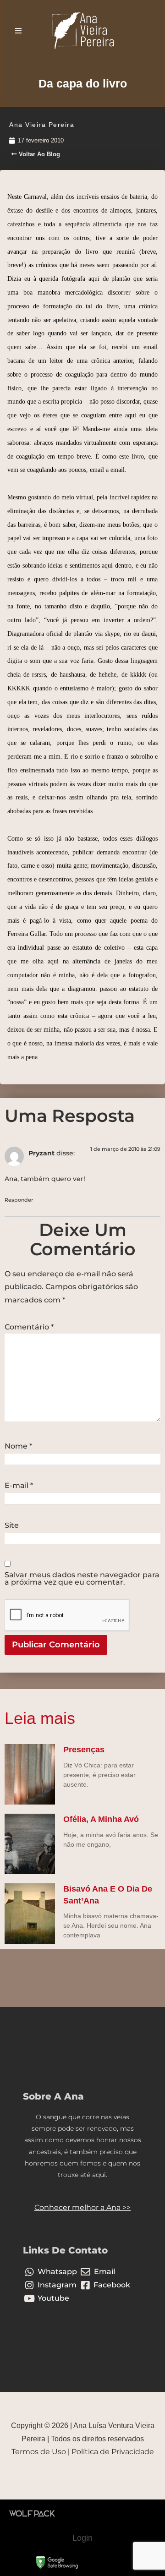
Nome (18, 1446)
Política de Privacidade (113, 2452)
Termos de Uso (39, 2452)
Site (12, 1526)
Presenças (84, 1750)
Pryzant (41, 1153)
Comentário (29, 1327)
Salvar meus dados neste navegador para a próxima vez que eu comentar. (82, 1579)
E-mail (19, 1486)
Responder (19, 1200)
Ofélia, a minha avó (101, 1819)
